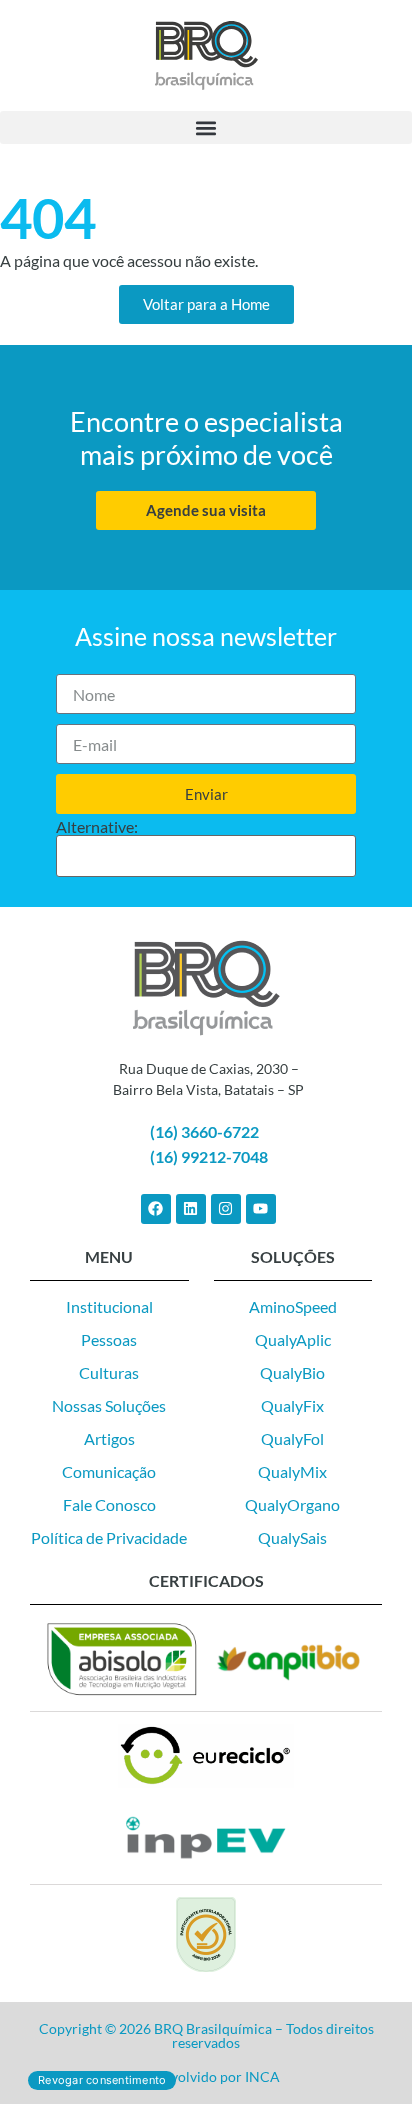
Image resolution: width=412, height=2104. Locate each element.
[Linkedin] (191, 1209)
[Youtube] (261, 1209)
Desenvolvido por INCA (206, 2076)
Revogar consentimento (102, 2080)
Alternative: (97, 827)
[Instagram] (226, 1209)
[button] (206, 127)
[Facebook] (156, 1209)
